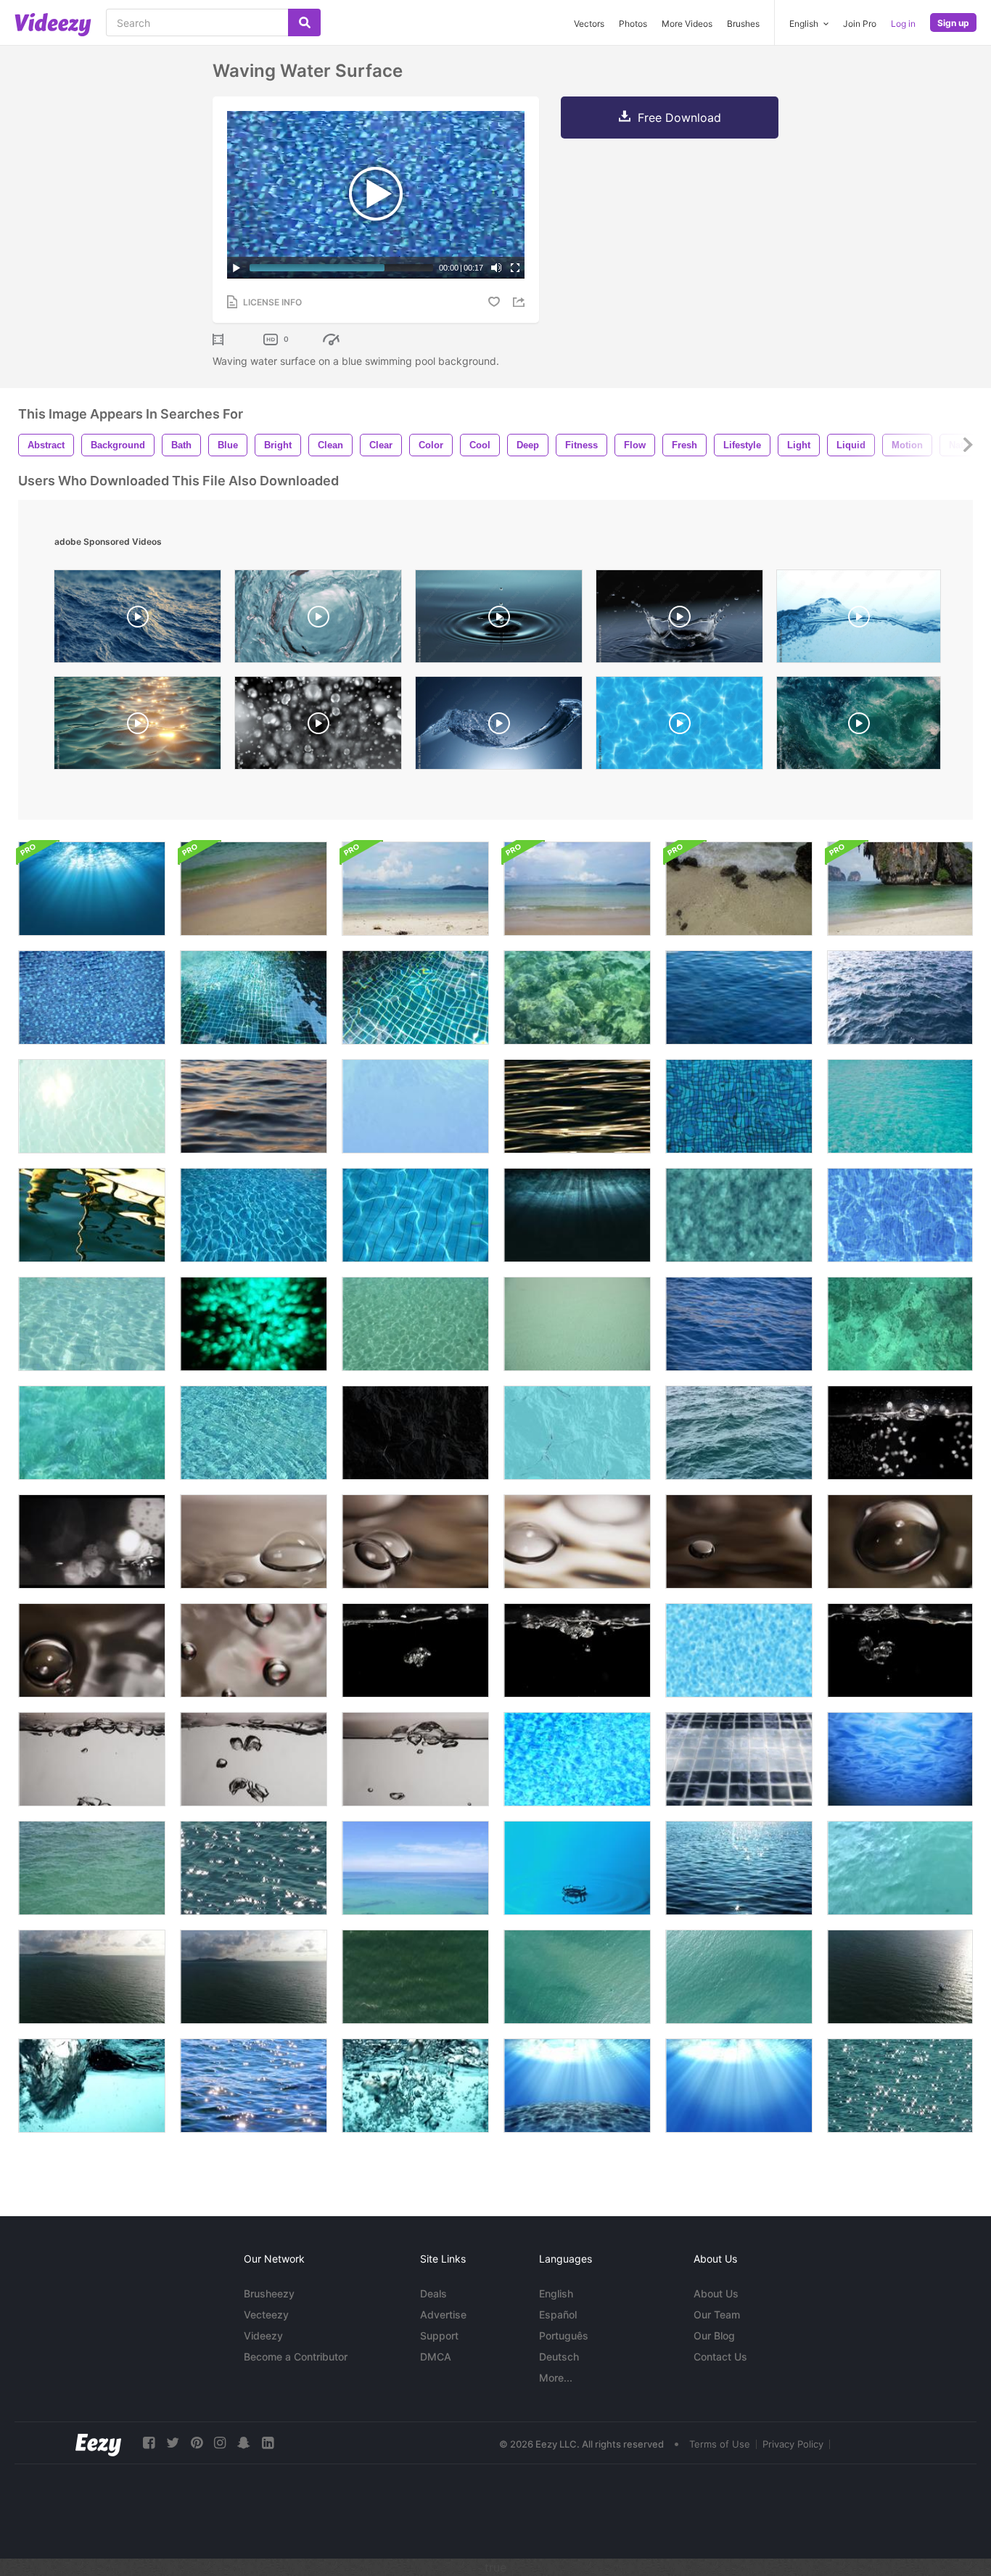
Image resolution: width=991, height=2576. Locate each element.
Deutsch (559, 2357)
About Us (716, 2293)
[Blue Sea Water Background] (900, 997)
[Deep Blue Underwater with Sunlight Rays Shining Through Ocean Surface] (577, 1215)
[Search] (304, 22)
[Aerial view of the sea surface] (92, 1977)
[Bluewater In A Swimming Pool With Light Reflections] (739, 1215)
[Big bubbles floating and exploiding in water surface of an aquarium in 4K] (254, 1542)
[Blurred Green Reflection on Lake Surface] (254, 1324)
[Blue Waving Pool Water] (254, 997)
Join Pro (860, 24)
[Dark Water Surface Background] (415, 1433)
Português (564, 2336)
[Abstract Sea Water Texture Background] (254, 1106)
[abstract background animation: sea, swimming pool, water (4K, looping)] (679, 727)
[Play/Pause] (237, 268)
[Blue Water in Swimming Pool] (739, 1106)
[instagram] (220, 2443)
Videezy (263, 2336)
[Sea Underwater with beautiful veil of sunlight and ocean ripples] (739, 2086)
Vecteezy (266, 2314)
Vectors (589, 24)
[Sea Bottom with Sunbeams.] (577, 2086)
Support (439, 2336)
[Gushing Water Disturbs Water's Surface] (415, 2086)
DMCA (436, 2357)
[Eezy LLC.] (98, 2443)
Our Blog (714, 2336)
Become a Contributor (296, 2357)
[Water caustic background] (739, 1650)
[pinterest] (197, 2443)
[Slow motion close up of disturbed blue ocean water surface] (137, 620)
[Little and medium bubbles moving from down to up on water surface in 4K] (92, 1650)
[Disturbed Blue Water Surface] (900, 1868)
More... (556, 2378)
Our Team (717, 2314)
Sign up (953, 23)
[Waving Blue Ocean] (739, 1433)
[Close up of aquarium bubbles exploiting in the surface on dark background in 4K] (900, 1433)
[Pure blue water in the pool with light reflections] (254, 1215)
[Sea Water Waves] (577, 1106)
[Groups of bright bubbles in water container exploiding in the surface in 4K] (577, 1650)
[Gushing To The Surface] (92, 2086)
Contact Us (720, 2357)
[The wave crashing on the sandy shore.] (900, 889)
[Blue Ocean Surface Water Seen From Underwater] (92, 889)
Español (558, 2314)
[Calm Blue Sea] (415, 1868)
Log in (903, 24)
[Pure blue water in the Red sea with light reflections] (739, 1324)
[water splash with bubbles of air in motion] (859, 620)
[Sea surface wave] (900, 1324)
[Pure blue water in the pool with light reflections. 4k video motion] (415, 1215)
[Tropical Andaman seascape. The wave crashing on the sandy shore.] (254, 889)
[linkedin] (268, 2443)
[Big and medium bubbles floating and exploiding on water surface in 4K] (415, 1542)
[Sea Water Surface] (415, 1324)
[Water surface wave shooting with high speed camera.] (499, 727)
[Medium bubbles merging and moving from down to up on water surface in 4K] (900, 1542)
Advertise (443, 2314)
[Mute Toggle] (496, 268)
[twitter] (173, 2443)
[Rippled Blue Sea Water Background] (739, 997)
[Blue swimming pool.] (739, 1759)
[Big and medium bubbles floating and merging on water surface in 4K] (577, 1542)
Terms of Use (720, 2444)
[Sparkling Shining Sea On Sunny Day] (900, 2086)
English (556, 2293)
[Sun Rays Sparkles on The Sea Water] (254, 2086)
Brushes (743, 24)
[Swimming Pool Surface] (415, 1106)
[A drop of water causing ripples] (577, 1868)
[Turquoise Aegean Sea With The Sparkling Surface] (254, 1868)
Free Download (679, 118)
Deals (433, 2293)
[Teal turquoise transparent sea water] (900, 1106)
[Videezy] (53, 25)
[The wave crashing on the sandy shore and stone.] (739, 889)
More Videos (687, 24)
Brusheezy (269, 2293)
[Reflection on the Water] (92, 1215)
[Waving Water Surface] (92, 997)
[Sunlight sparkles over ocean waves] (137, 727)
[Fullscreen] (515, 268)
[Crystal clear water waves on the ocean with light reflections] (92, 1433)
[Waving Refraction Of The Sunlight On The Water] (577, 997)
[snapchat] (244, 2443)
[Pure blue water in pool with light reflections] (577, 1324)
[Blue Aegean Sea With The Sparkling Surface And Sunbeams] (739, 1868)
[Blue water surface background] (577, 1433)
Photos (633, 24)
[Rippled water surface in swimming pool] (577, 1759)
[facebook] (149, 2443)
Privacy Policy (793, 2444)
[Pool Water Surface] (92, 1106)
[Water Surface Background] (900, 1759)
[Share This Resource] (521, 302)
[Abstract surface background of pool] (254, 1433)
